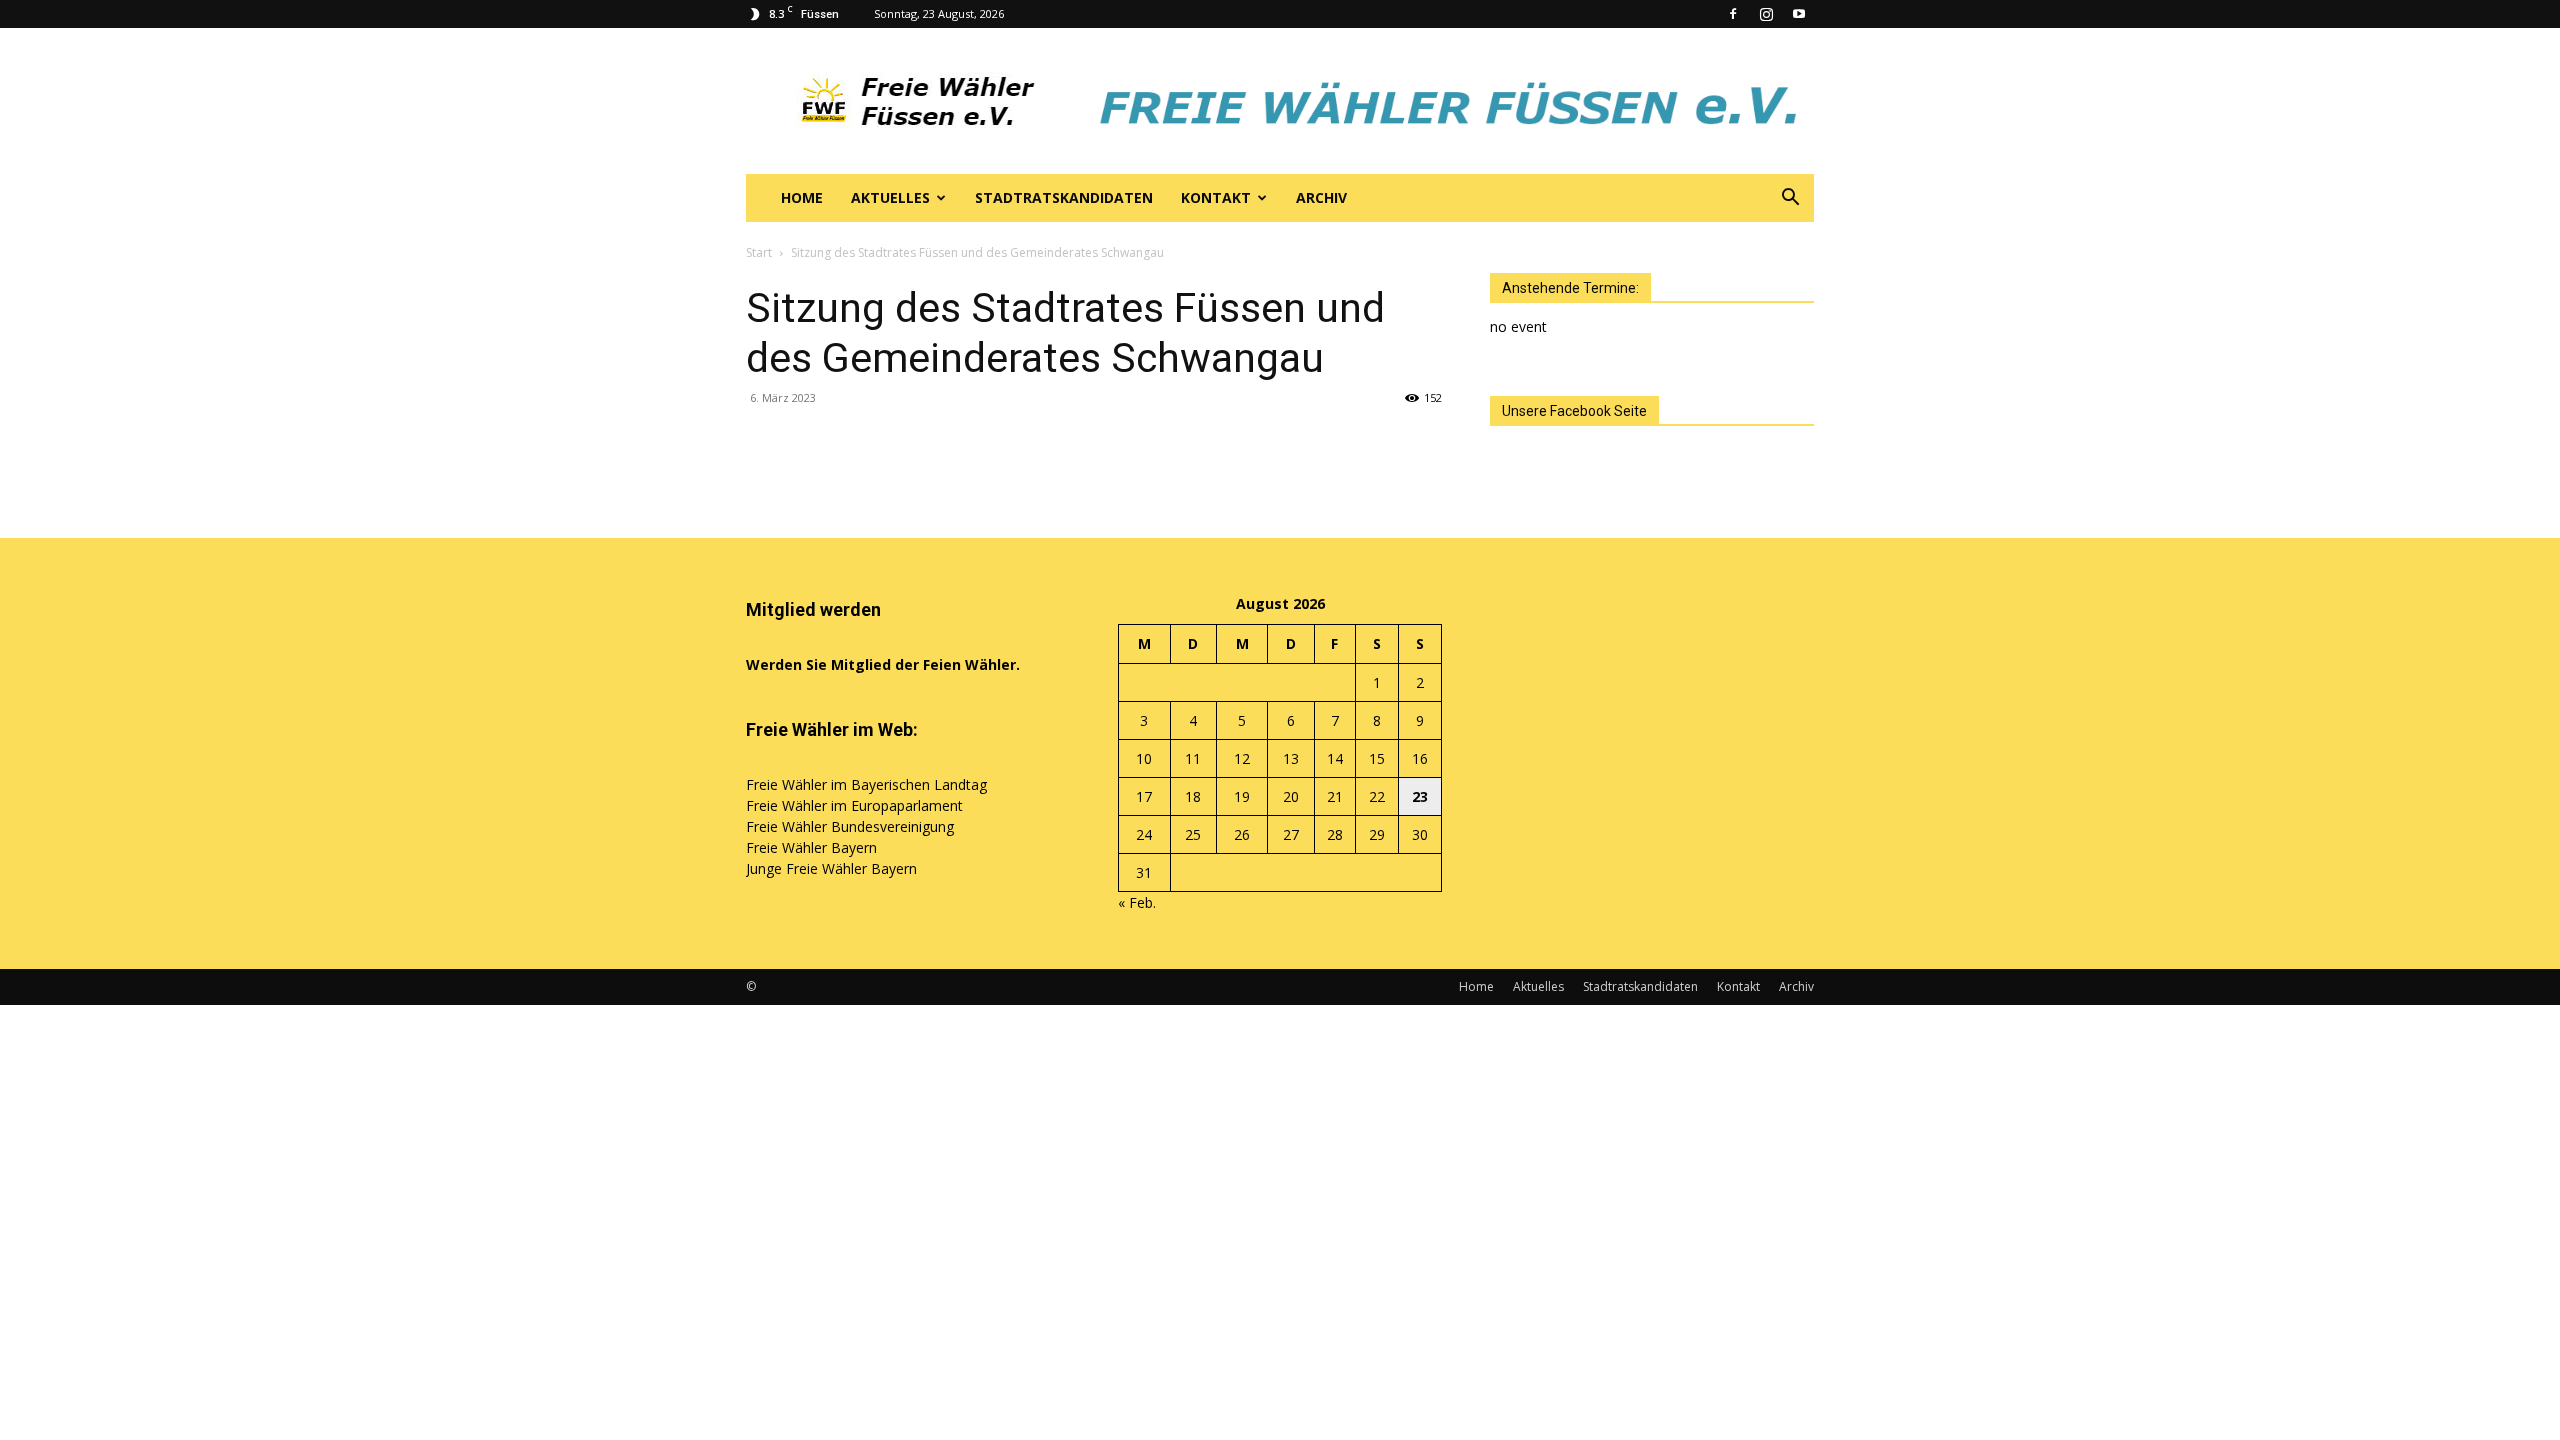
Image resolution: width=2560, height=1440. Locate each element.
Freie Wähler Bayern (811, 847)
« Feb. (1137, 902)
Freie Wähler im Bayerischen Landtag (866, 784)
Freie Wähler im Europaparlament (854, 805)
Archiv (1321, 197)
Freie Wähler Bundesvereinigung (850, 826)
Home (802, 197)
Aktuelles (890, 197)
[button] (1790, 199)
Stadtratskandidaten (1064, 197)
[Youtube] (1799, 14)
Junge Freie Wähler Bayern (831, 868)
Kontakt (1216, 197)
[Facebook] (1733, 14)
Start (759, 252)
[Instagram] (1766, 14)
